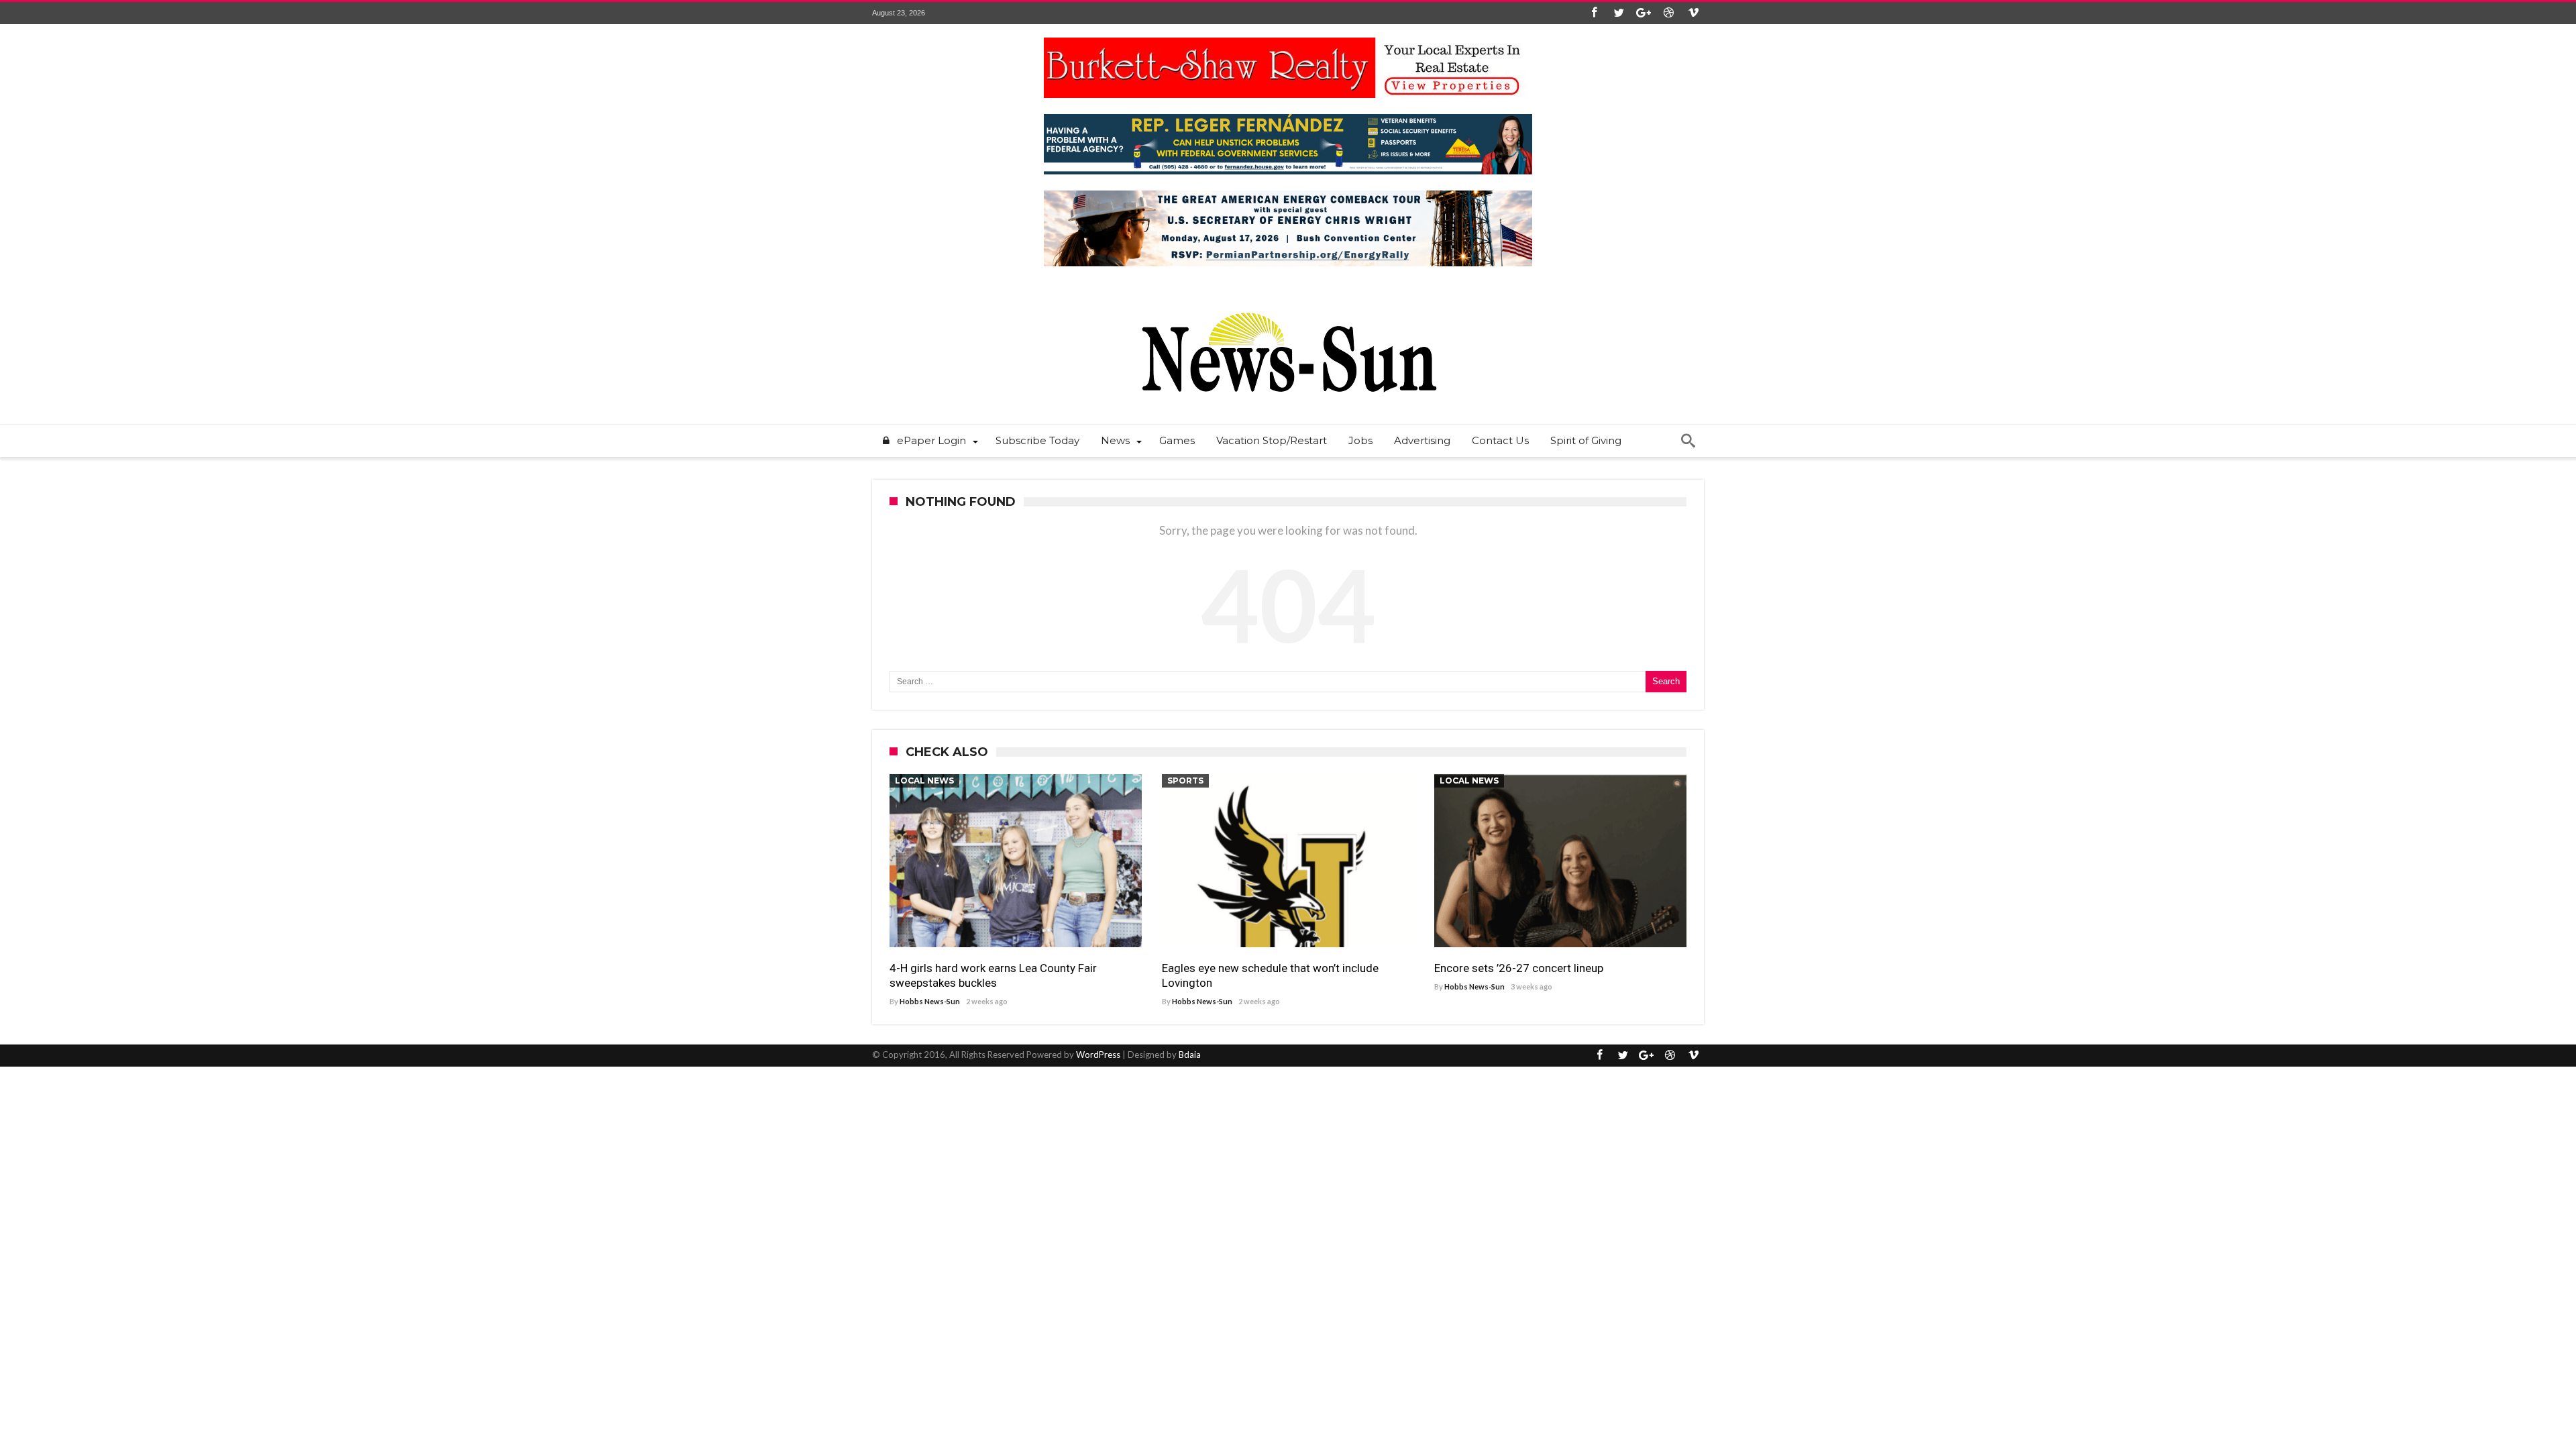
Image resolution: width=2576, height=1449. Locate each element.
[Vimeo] (1693, 13)
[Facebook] (1594, 13)
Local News (924, 781)
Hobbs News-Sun (930, 1001)
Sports (1185, 781)
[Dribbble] (1668, 13)
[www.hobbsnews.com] (1288, 303)
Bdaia (1190, 1055)
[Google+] (1644, 13)
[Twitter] (1619, 13)
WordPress (1098, 1055)
